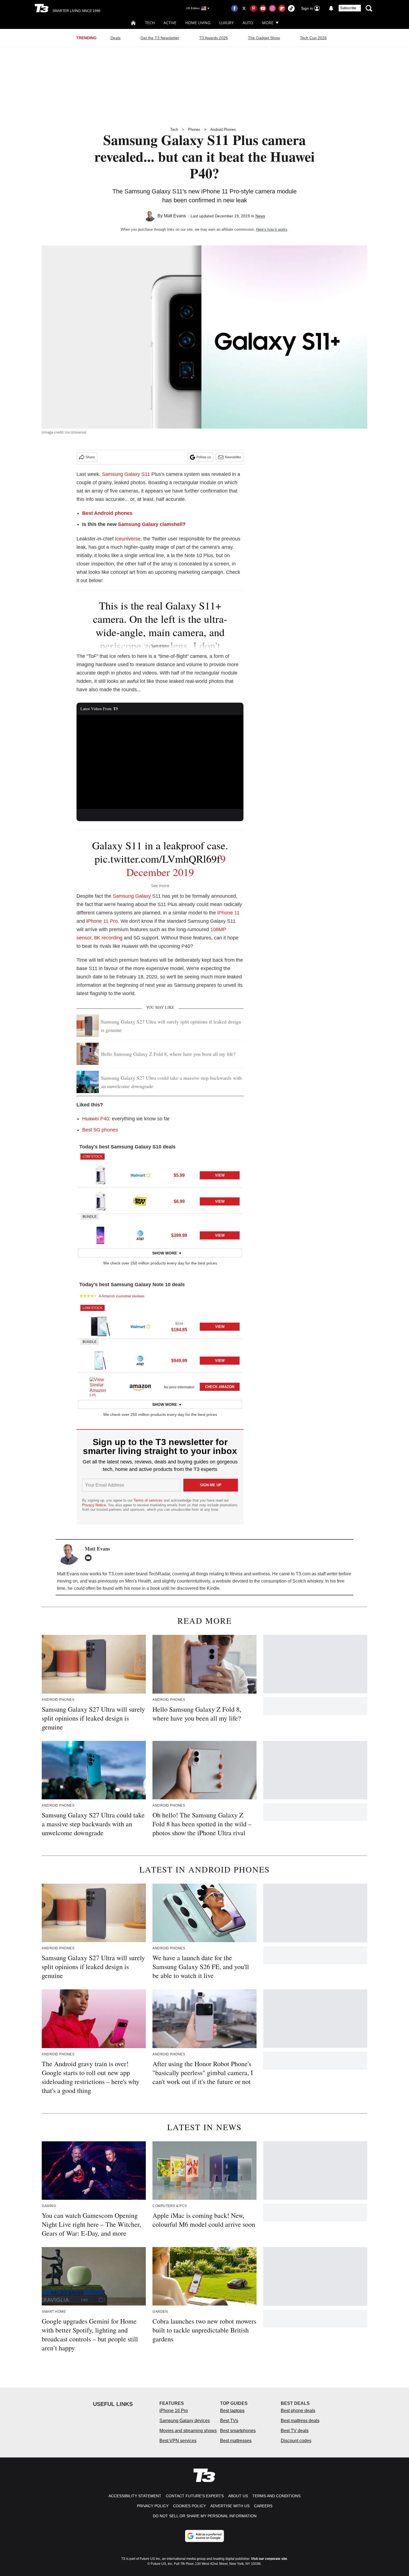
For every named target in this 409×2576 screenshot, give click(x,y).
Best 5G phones (100, 1130)
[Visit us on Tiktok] (291, 8)
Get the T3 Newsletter (160, 38)
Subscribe (348, 8)
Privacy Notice (94, 1505)
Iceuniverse (128, 539)
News (260, 216)
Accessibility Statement (135, 2496)
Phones (194, 130)
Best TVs (229, 2421)
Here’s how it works (272, 229)
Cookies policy (189, 2506)
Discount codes (296, 2441)
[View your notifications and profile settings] (331, 8)
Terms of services (149, 1500)
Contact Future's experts (195, 2496)
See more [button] (160, 646)
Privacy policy (153, 2506)
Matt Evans (175, 216)
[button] (160, 1170)
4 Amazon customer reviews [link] (122, 1296)
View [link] (220, 1175)
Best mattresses (236, 2441)
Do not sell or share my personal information (205, 2516)
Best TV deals (295, 2431)
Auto (248, 23)
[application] (160, 762)
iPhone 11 (228, 913)
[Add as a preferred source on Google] (204, 2536)
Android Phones (223, 130)
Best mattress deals (300, 2421)
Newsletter (233, 457)
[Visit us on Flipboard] (282, 8)
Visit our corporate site (269, 2559)
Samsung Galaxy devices (185, 2421)
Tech (150, 23)
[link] (100, 1175)
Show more (165, 1253)
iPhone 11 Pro (102, 921)
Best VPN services (178, 2441)
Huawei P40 (96, 1119)
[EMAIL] (90, 1558)
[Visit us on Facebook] (235, 8)
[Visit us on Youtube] (263, 8)
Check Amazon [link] (220, 1387)
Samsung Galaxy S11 (126, 474)
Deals (115, 38)
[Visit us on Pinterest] (253, 8)
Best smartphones (238, 2431)
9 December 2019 (176, 865)
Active (170, 23)
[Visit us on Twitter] (244, 8)
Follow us (204, 457)
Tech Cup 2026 (313, 38)
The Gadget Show (264, 38)
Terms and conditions (276, 2496)
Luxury (226, 23)
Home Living (198, 23)
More (268, 23)
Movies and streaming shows (188, 2431)
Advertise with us (230, 2506)
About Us (238, 2496)
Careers (263, 2506)
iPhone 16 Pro (174, 2411)
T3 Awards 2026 (214, 38)
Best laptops (232, 2411)
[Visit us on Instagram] (272, 8)
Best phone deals (298, 2411)
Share (90, 457)
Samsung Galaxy (132, 896)
